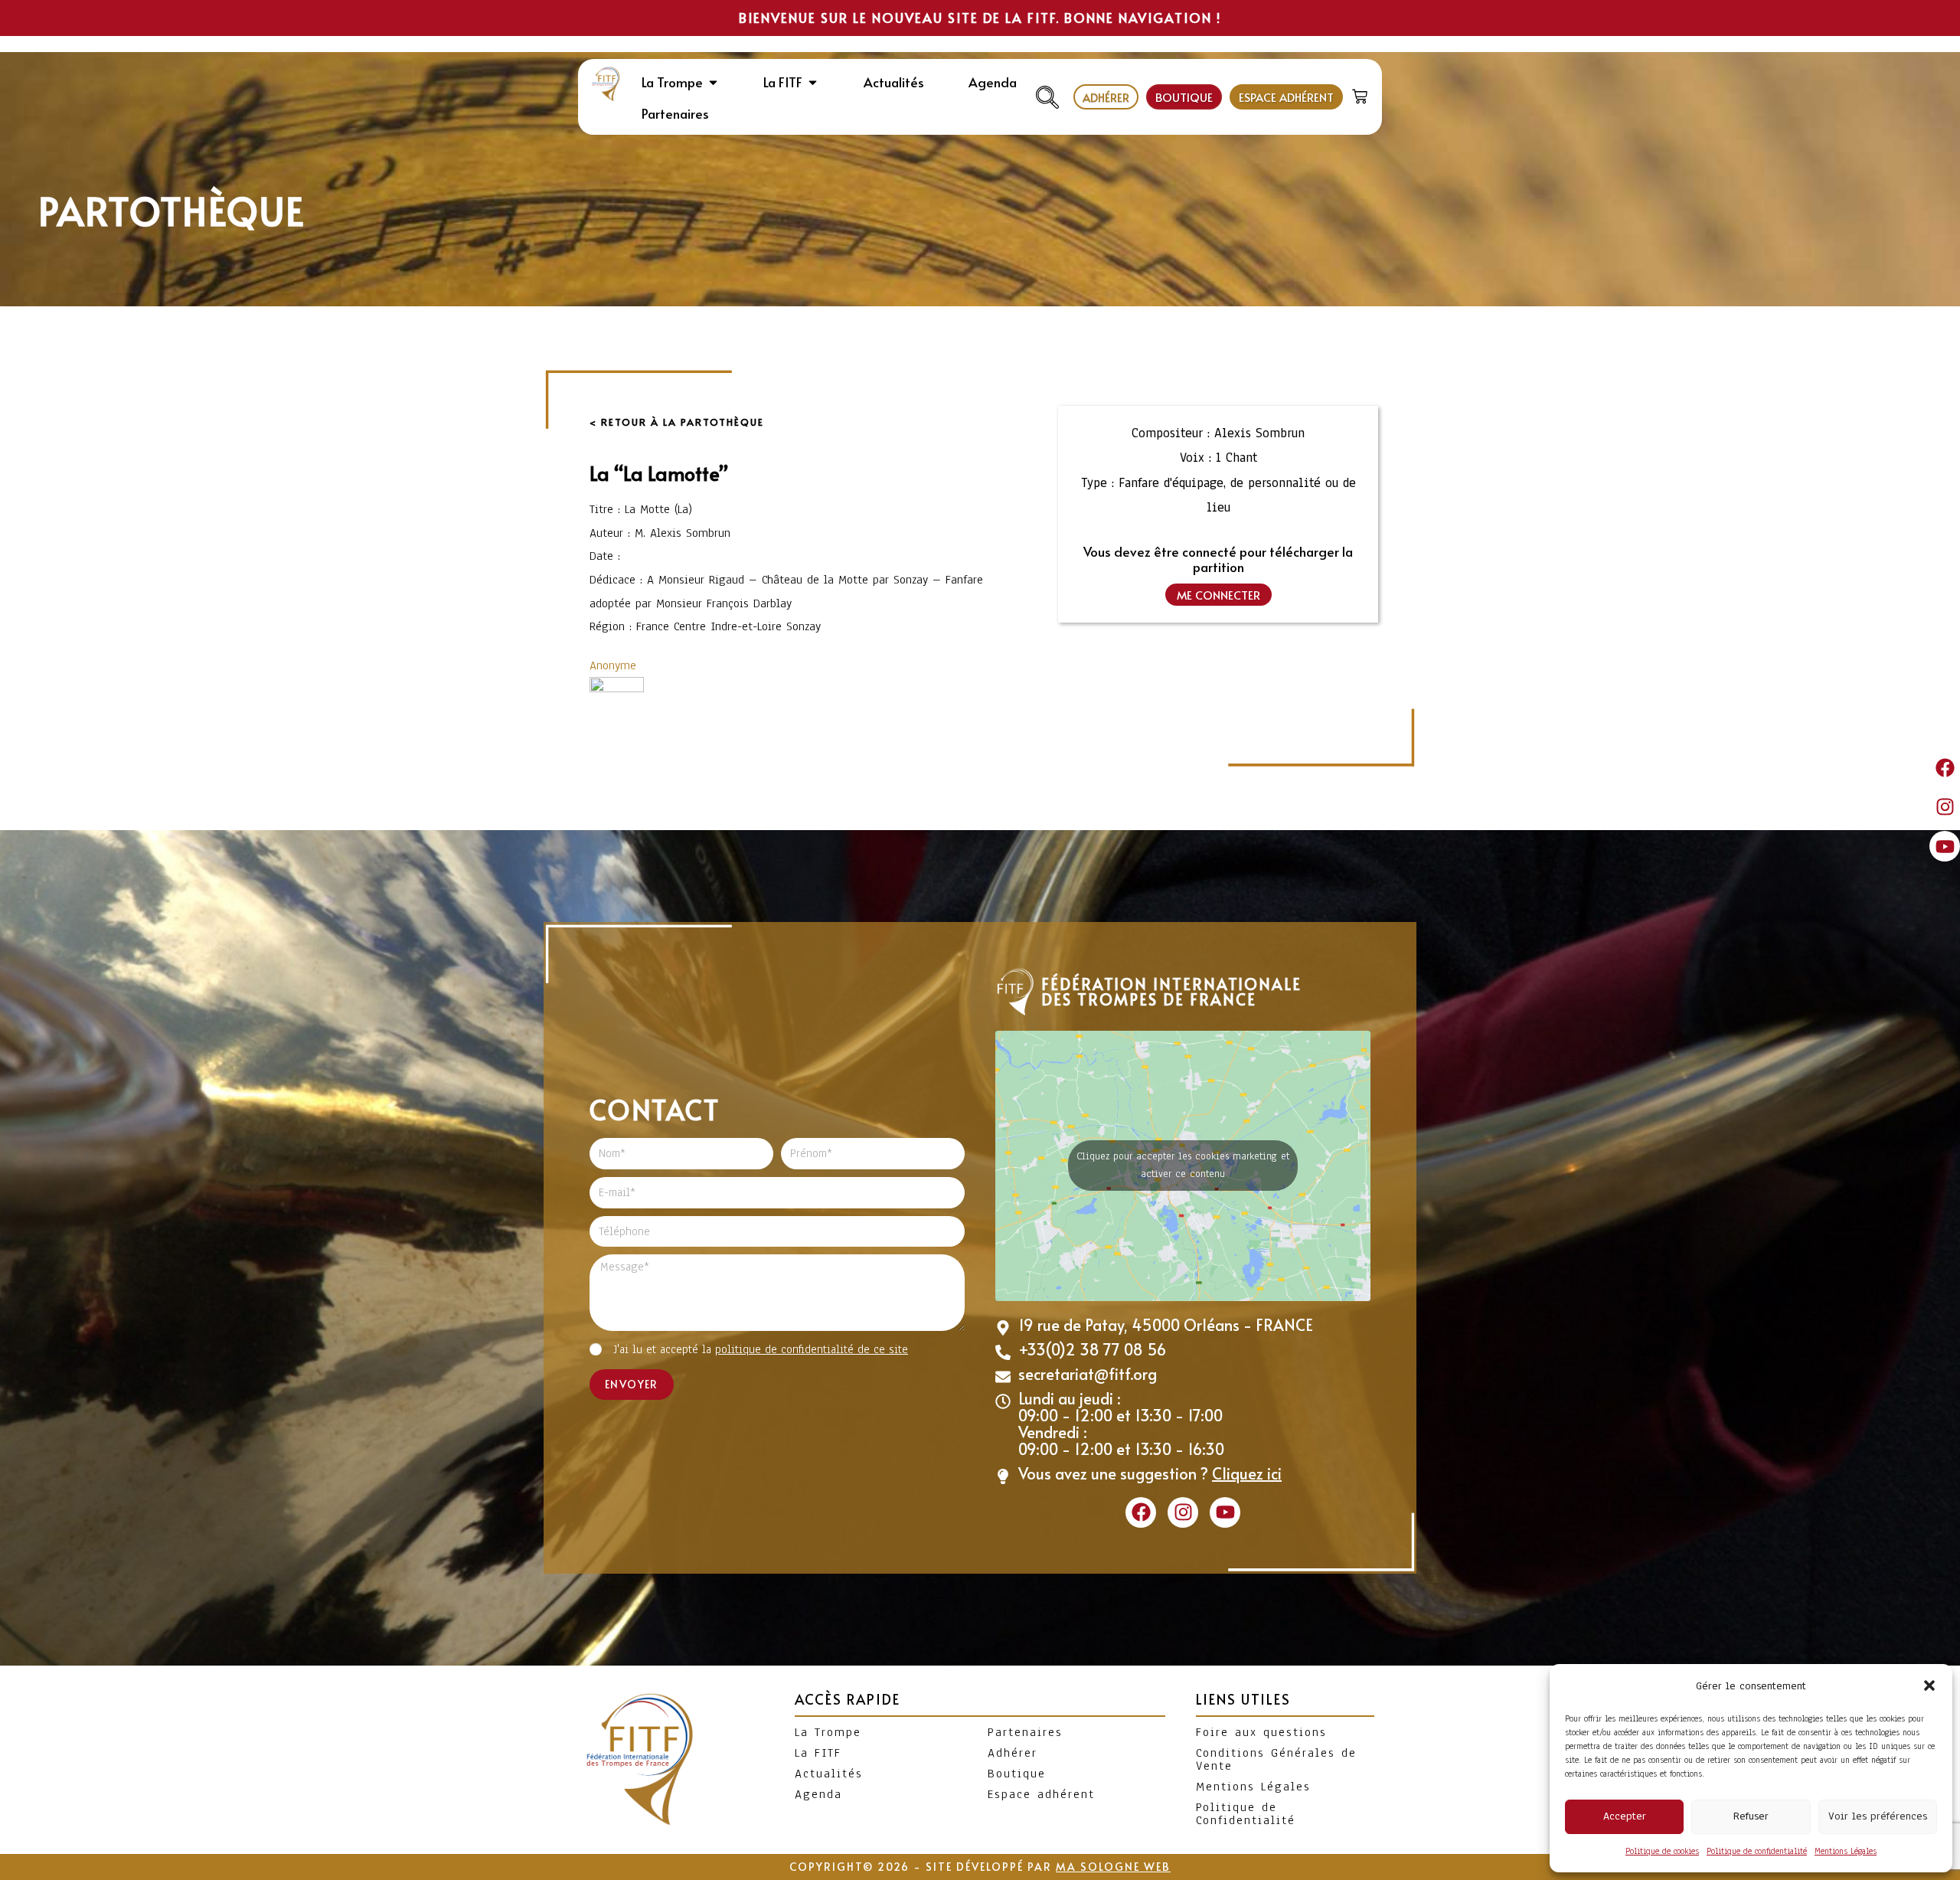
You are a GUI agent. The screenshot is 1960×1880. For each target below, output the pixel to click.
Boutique (1017, 1774)
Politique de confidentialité (1757, 1851)
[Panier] (1362, 93)
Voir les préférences (1878, 1816)
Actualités (829, 1774)
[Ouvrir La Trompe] (713, 83)
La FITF (818, 1753)
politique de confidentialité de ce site (812, 1349)
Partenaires (1025, 1732)
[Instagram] (1945, 807)
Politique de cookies (1662, 1851)
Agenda (818, 1794)
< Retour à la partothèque (677, 422)
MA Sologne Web (1113, 1867)
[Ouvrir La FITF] (813, 83)
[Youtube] (1945, 846)
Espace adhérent (1041, 1794)
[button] (1929, 1685)
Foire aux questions (1261, 1732)
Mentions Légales (1846, 1851)
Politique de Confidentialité (1246, 1814)
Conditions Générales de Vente (1276, 1759)
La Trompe (828, 1732)
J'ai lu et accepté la (761, 1349)
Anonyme (613, 665)
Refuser (1751, 1816)
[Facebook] (1945, 767)
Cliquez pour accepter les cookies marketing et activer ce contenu (1183, 1165)
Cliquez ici (1247, 1473)
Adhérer (1013, 1753)
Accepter (1625, 1816)
